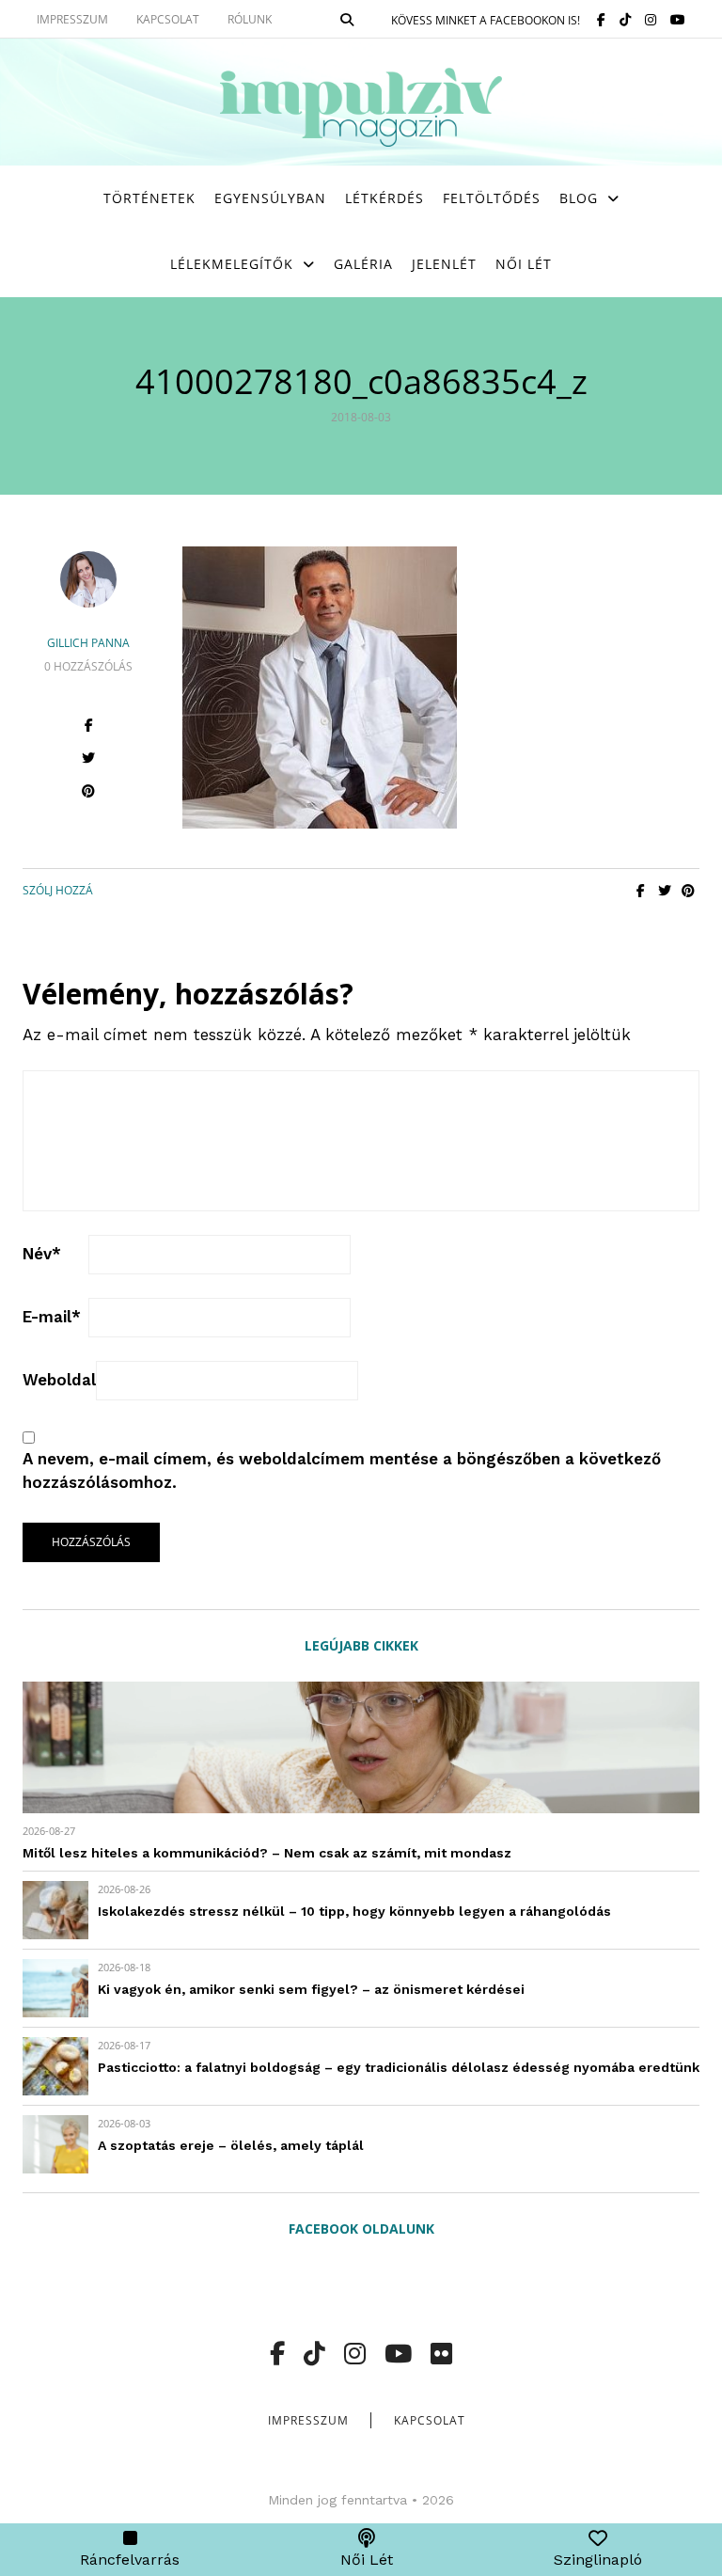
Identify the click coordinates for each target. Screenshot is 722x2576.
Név (42, 1254)
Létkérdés (385, 198)
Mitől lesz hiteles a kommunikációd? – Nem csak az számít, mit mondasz (267, 1853)
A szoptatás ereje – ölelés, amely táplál (231, 2145)
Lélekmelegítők (232, 264)
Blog (579, 198)
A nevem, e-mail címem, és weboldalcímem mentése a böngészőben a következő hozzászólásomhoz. (342, 1470)
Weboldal (59, 1380)
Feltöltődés (492, 198)
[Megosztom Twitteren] (664, 891)
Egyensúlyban (270, 198)
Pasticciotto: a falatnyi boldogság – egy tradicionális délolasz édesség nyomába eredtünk (399, 2067)
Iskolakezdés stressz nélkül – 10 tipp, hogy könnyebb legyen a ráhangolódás (354, 1911)
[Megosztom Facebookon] (641, 891)
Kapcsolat (430, 2420)
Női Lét (524, 264)
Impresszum (308, 2420)
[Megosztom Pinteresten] (688, 891)
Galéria (363, 264)
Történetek (149, 198)
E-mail (52, 1317)
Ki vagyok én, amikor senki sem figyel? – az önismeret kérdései (311, 1989)
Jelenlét (444, 264)
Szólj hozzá (58, 890)
